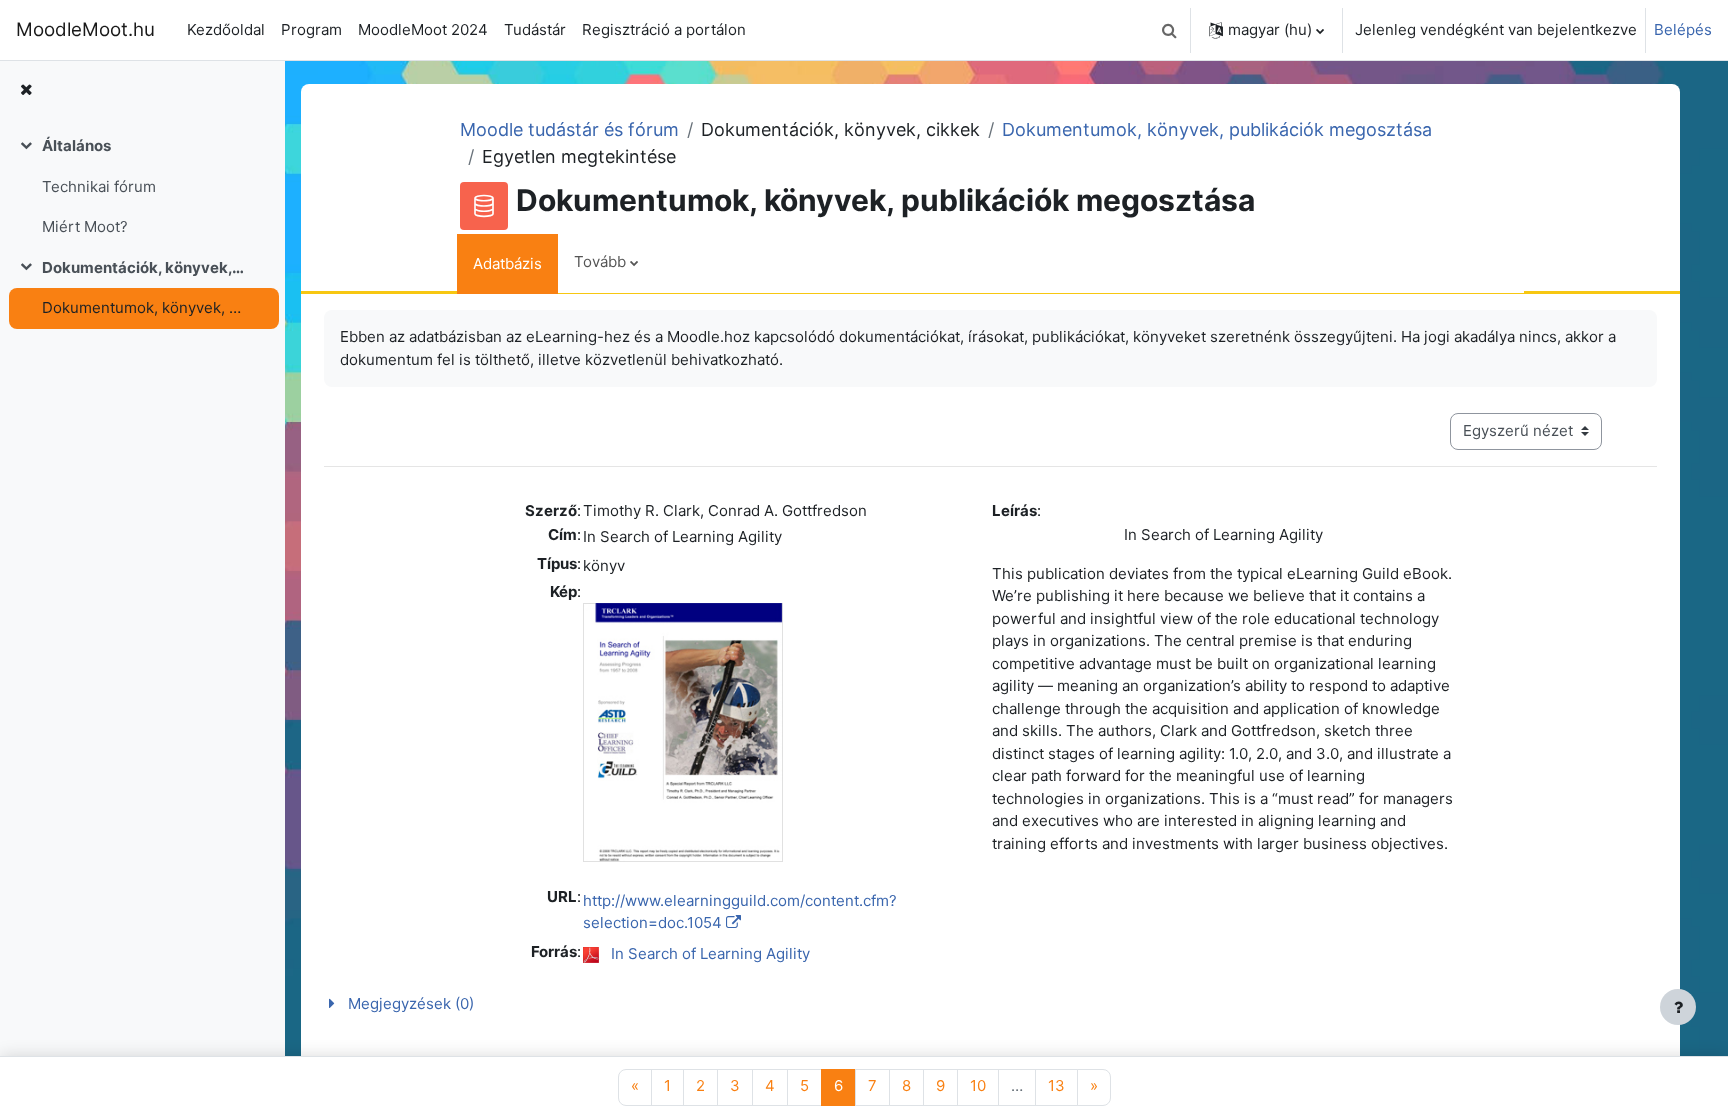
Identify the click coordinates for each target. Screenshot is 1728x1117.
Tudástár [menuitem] (535, 29)
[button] (1169, 30)
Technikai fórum (99, 186)
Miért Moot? (85, 226)
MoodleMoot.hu (85, 29)
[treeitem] (142, 187)
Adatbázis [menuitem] (507, 263)
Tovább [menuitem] (600, 261)
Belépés (1683, 29)
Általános (76, 145)
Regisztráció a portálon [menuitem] (664, 29)
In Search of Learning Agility (710, 953)
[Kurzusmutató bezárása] (26, 90)
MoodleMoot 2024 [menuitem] (423, 29)
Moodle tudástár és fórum (569, 129)
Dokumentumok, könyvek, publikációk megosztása (143, 307)
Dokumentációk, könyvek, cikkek (143, 267)
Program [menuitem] (311, 29)
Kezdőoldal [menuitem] (226, 29)
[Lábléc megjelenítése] (1678, 1007)
